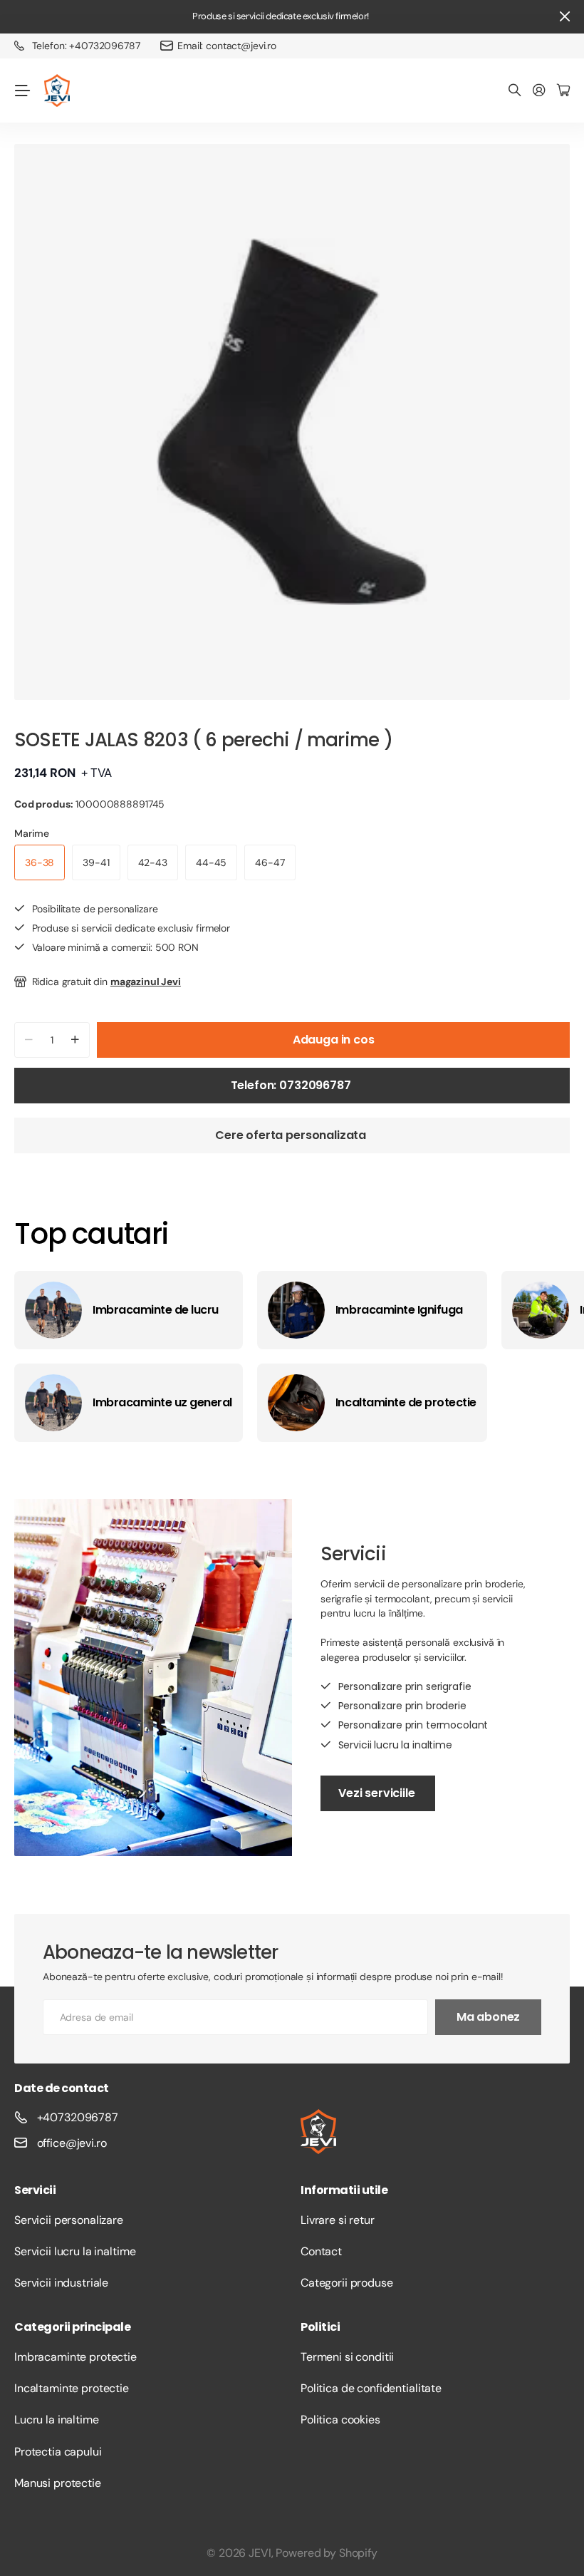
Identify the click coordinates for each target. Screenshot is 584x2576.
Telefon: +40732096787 (86, 46)
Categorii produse (347, 2283)
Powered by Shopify (326, 2553)
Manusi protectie (58, 2483)
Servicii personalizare (69, 2220)
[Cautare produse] (515, 91)
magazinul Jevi (146, 982)
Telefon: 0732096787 (292, 1085)
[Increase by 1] (75, 1040)
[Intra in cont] (539, 91)
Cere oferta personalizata (292, 1135)
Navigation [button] (22, 91)
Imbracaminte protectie (75, 2357)
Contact (321, 2251)
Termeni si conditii (347, 2357)
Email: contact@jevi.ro (227, 46)
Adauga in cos (334, 1040)
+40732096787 (78, 2117)
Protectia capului (58, 2452)
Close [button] (565, 17)
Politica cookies (340, 2420)
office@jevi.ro (72, 2143)
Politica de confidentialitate (371, 2388)
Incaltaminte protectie (72, 2388)
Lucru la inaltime (57, 2420)
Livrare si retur (338, 2220)
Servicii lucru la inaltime (75, 2251)
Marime (32, 833)
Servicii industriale (61, 2283)
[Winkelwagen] (563, 91)
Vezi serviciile (378, 1793)
